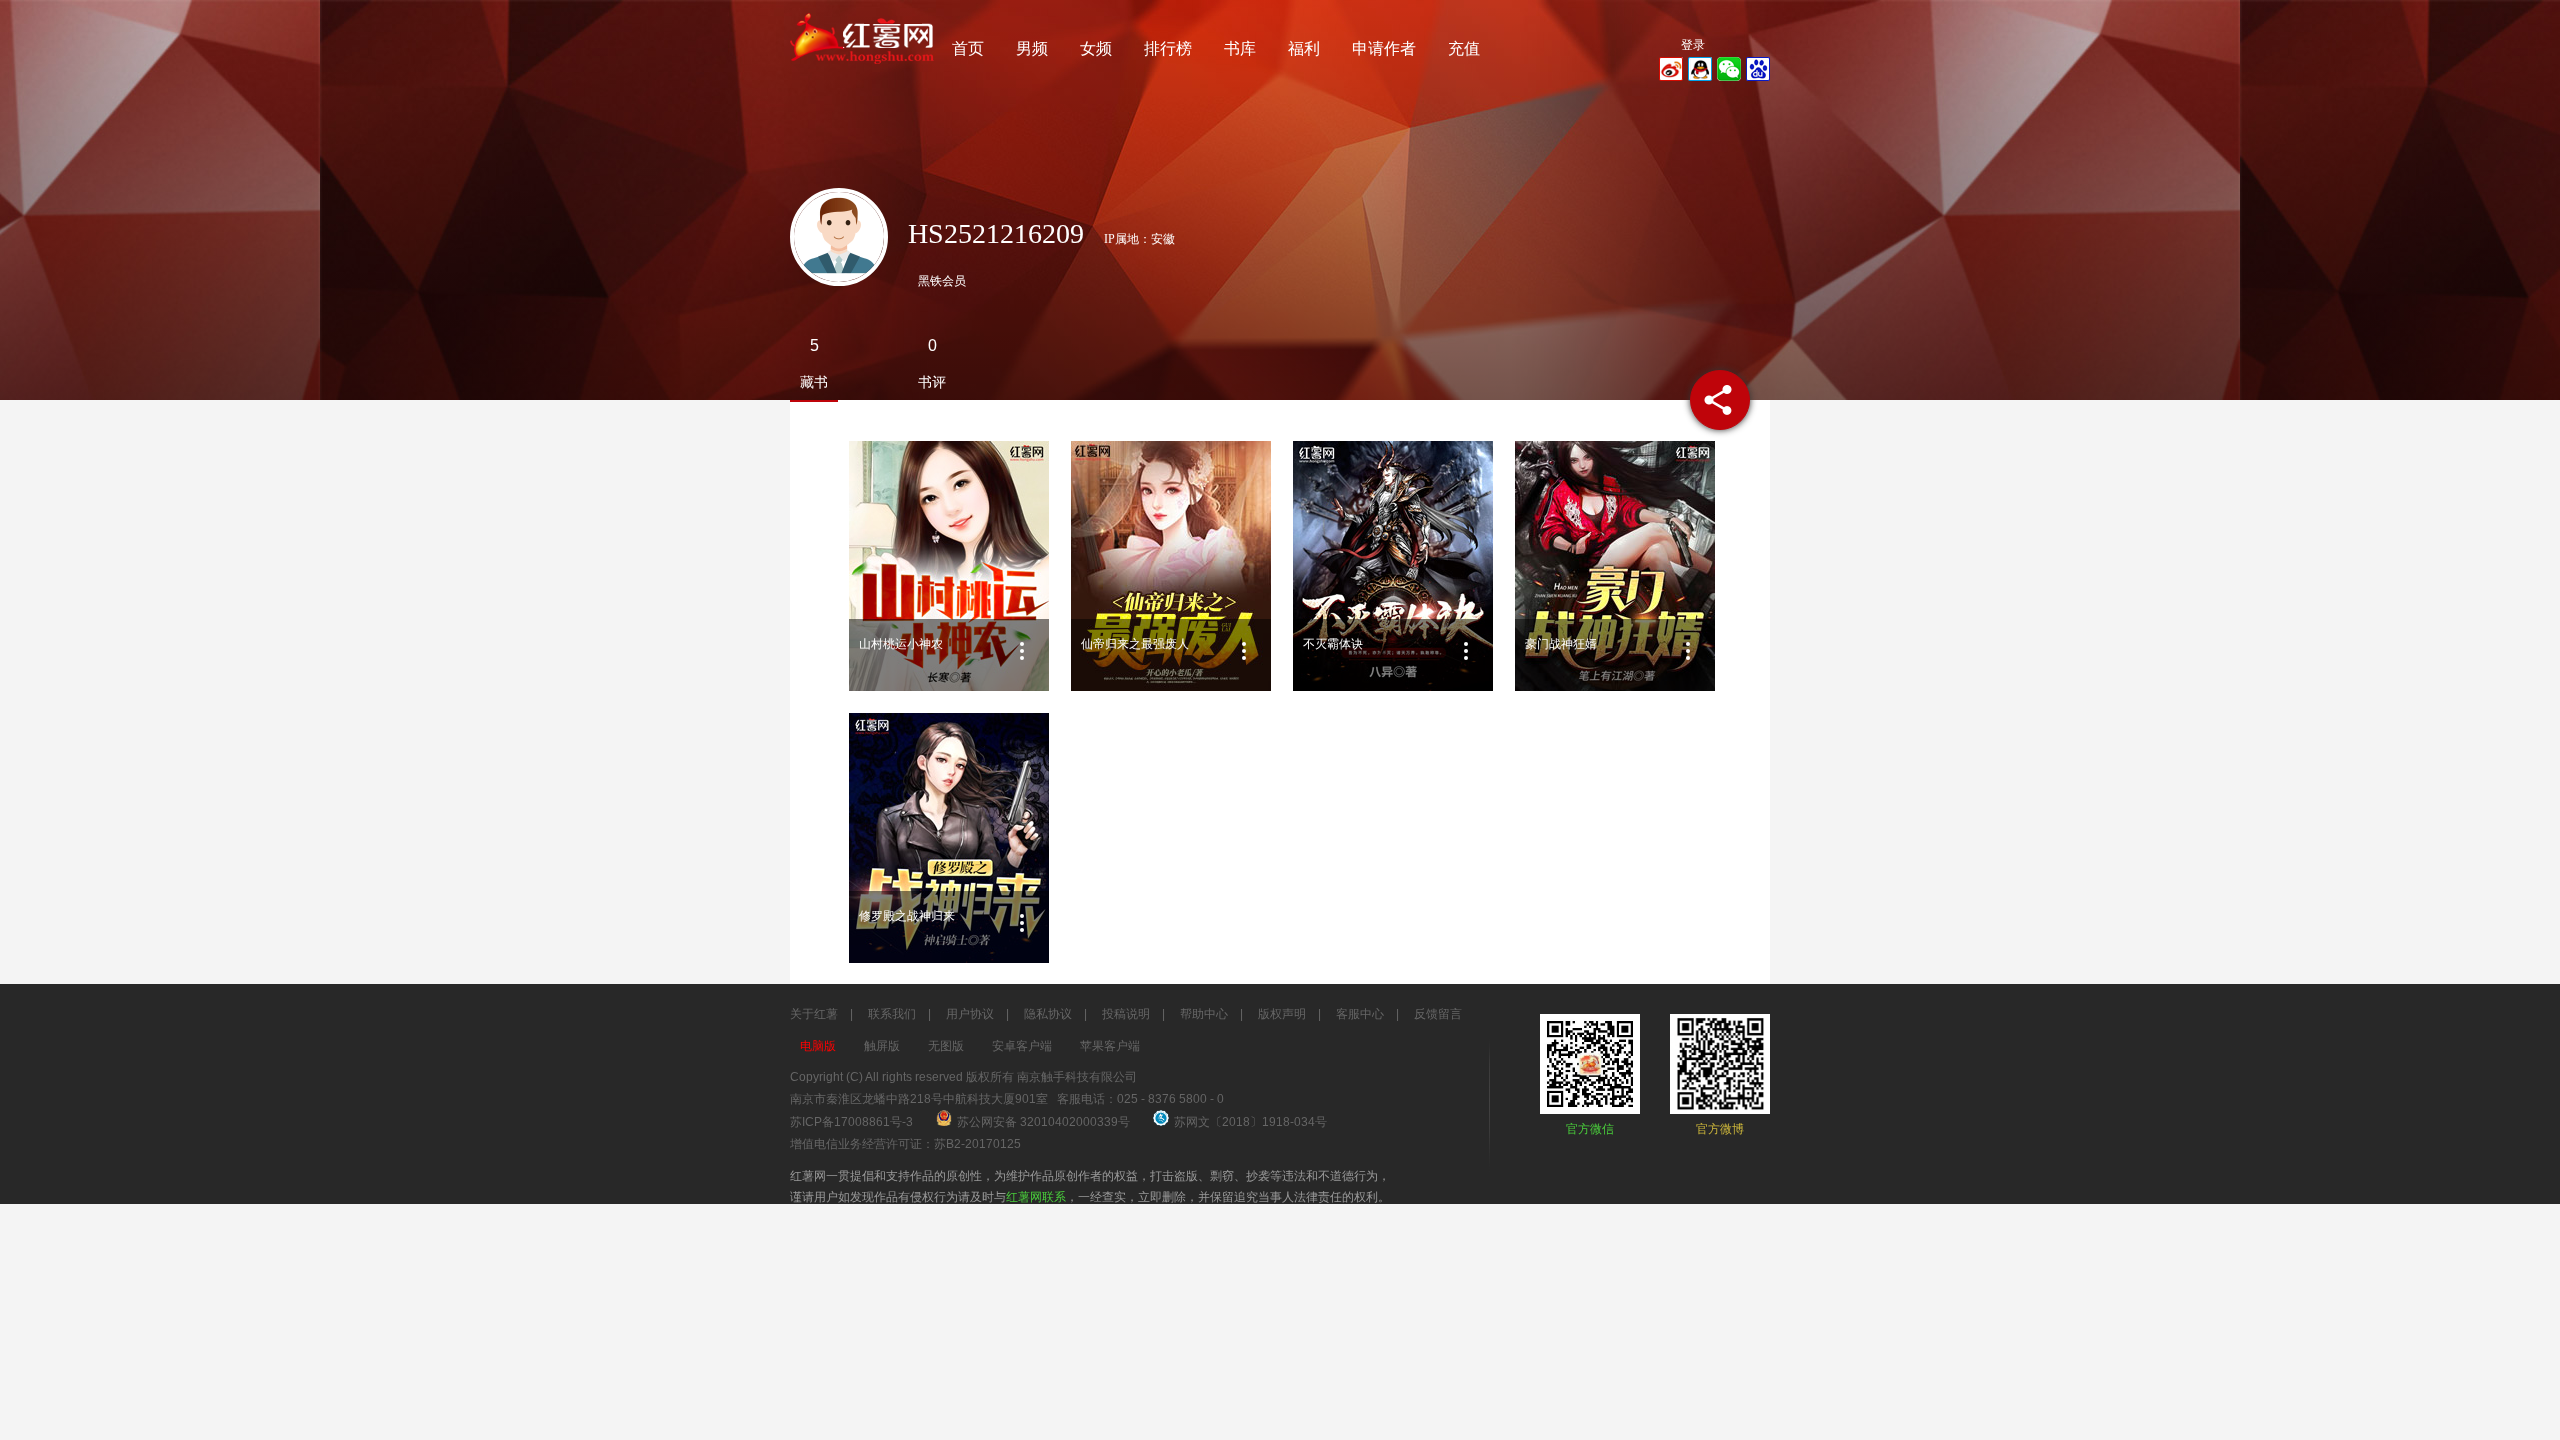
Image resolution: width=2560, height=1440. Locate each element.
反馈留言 (1438, 1014)
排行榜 (1168, 48)
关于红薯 (814, 1014)
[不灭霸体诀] (1393, 566)
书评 (932, 382)
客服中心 (1360, 1014)
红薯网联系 (1036, 1197)
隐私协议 (1048, 1014)
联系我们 (892, 1014)
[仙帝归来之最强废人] (1171, 566)
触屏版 (882, 1046)
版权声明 (1282, 1014)
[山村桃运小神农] (949, 566)
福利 (1304, 48)
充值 (1464, 48)
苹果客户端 (1110, 1046)
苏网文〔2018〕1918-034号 (1250, 1122)
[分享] (1720, 400)
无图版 (946, 1046)
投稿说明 (1126, 1014)
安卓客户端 (1022, 1046)
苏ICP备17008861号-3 (851, 1122)
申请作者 (1384, 48)
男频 (1032, 48)
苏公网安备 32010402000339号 (1045, 1122)
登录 (1693, 45)
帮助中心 (1204, 1014)
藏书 (814, 382)
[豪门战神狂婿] (1615, 566)
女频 (1096, 48)
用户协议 (970, 1014)
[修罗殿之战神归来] (949, 838)
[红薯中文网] (863, 70)
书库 (1240, 48)
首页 (968, 48)
